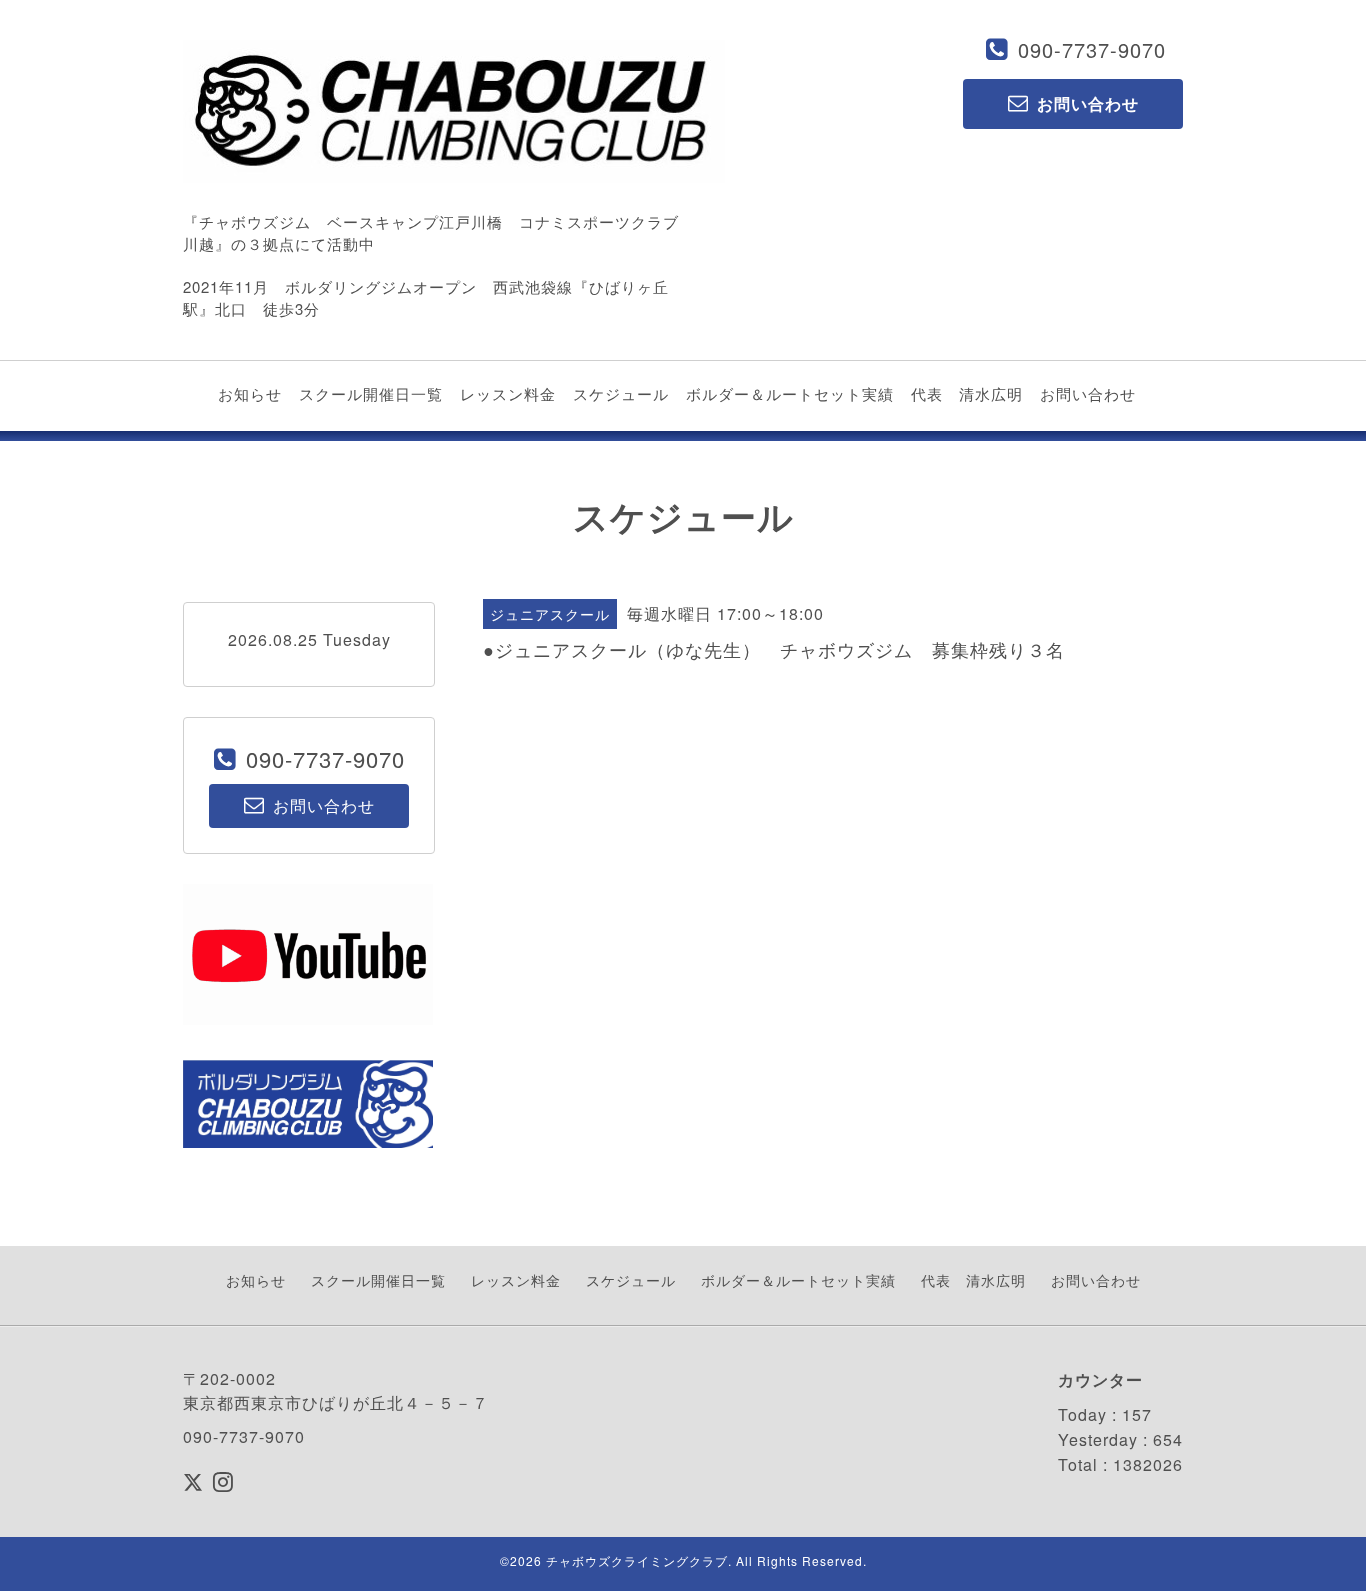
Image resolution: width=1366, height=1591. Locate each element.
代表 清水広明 (967, 393)
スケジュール (621, 393)
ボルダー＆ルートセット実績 (790, 393)
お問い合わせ (1088, 393)
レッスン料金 (508, 393)
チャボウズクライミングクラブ (637, 1560)
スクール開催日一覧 (371, 393)
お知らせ (250, 393)
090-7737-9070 (1092, 49)
